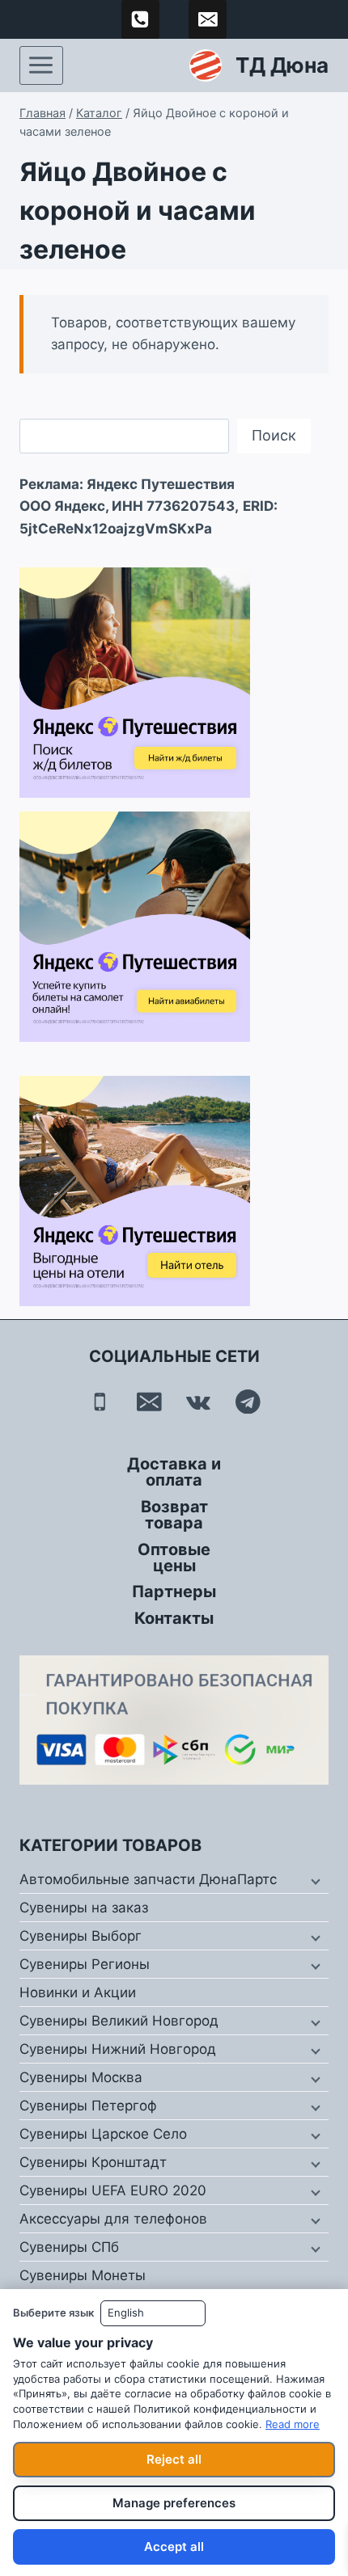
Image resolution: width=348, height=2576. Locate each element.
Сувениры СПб (69, 2247)
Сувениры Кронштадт (93, 2162)
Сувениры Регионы (85, 1964)
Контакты (174, 1618)
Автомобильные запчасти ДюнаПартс (148, 1879)
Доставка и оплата (174, 1472)
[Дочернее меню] (314, 1880)
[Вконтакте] (199, 1401)
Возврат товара (174, 1515)
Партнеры (174, 1592)
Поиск (274, 435)
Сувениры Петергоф (88, 2106)
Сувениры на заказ (84, 1908)
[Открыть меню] (41, 65)
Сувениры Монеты (83, 2275)
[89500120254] (141, 19)
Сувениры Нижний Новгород (118, 2049)
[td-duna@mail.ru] (208, 19)
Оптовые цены (174, 1558)
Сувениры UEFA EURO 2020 (113, 2190)
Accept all (174, 2546)
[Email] (149, 1401)
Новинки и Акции (78, 1992)
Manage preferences (174, 2503)
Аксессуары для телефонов (113, 2219)
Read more (293, 2424)
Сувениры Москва (81, 2077)
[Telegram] (248, 1401)
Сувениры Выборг (81, 1936)
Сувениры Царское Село (103, 2134)
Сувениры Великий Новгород (119, 2021)
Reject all (174, 2459)
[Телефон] (100, 1401)
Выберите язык (53, 2312)
